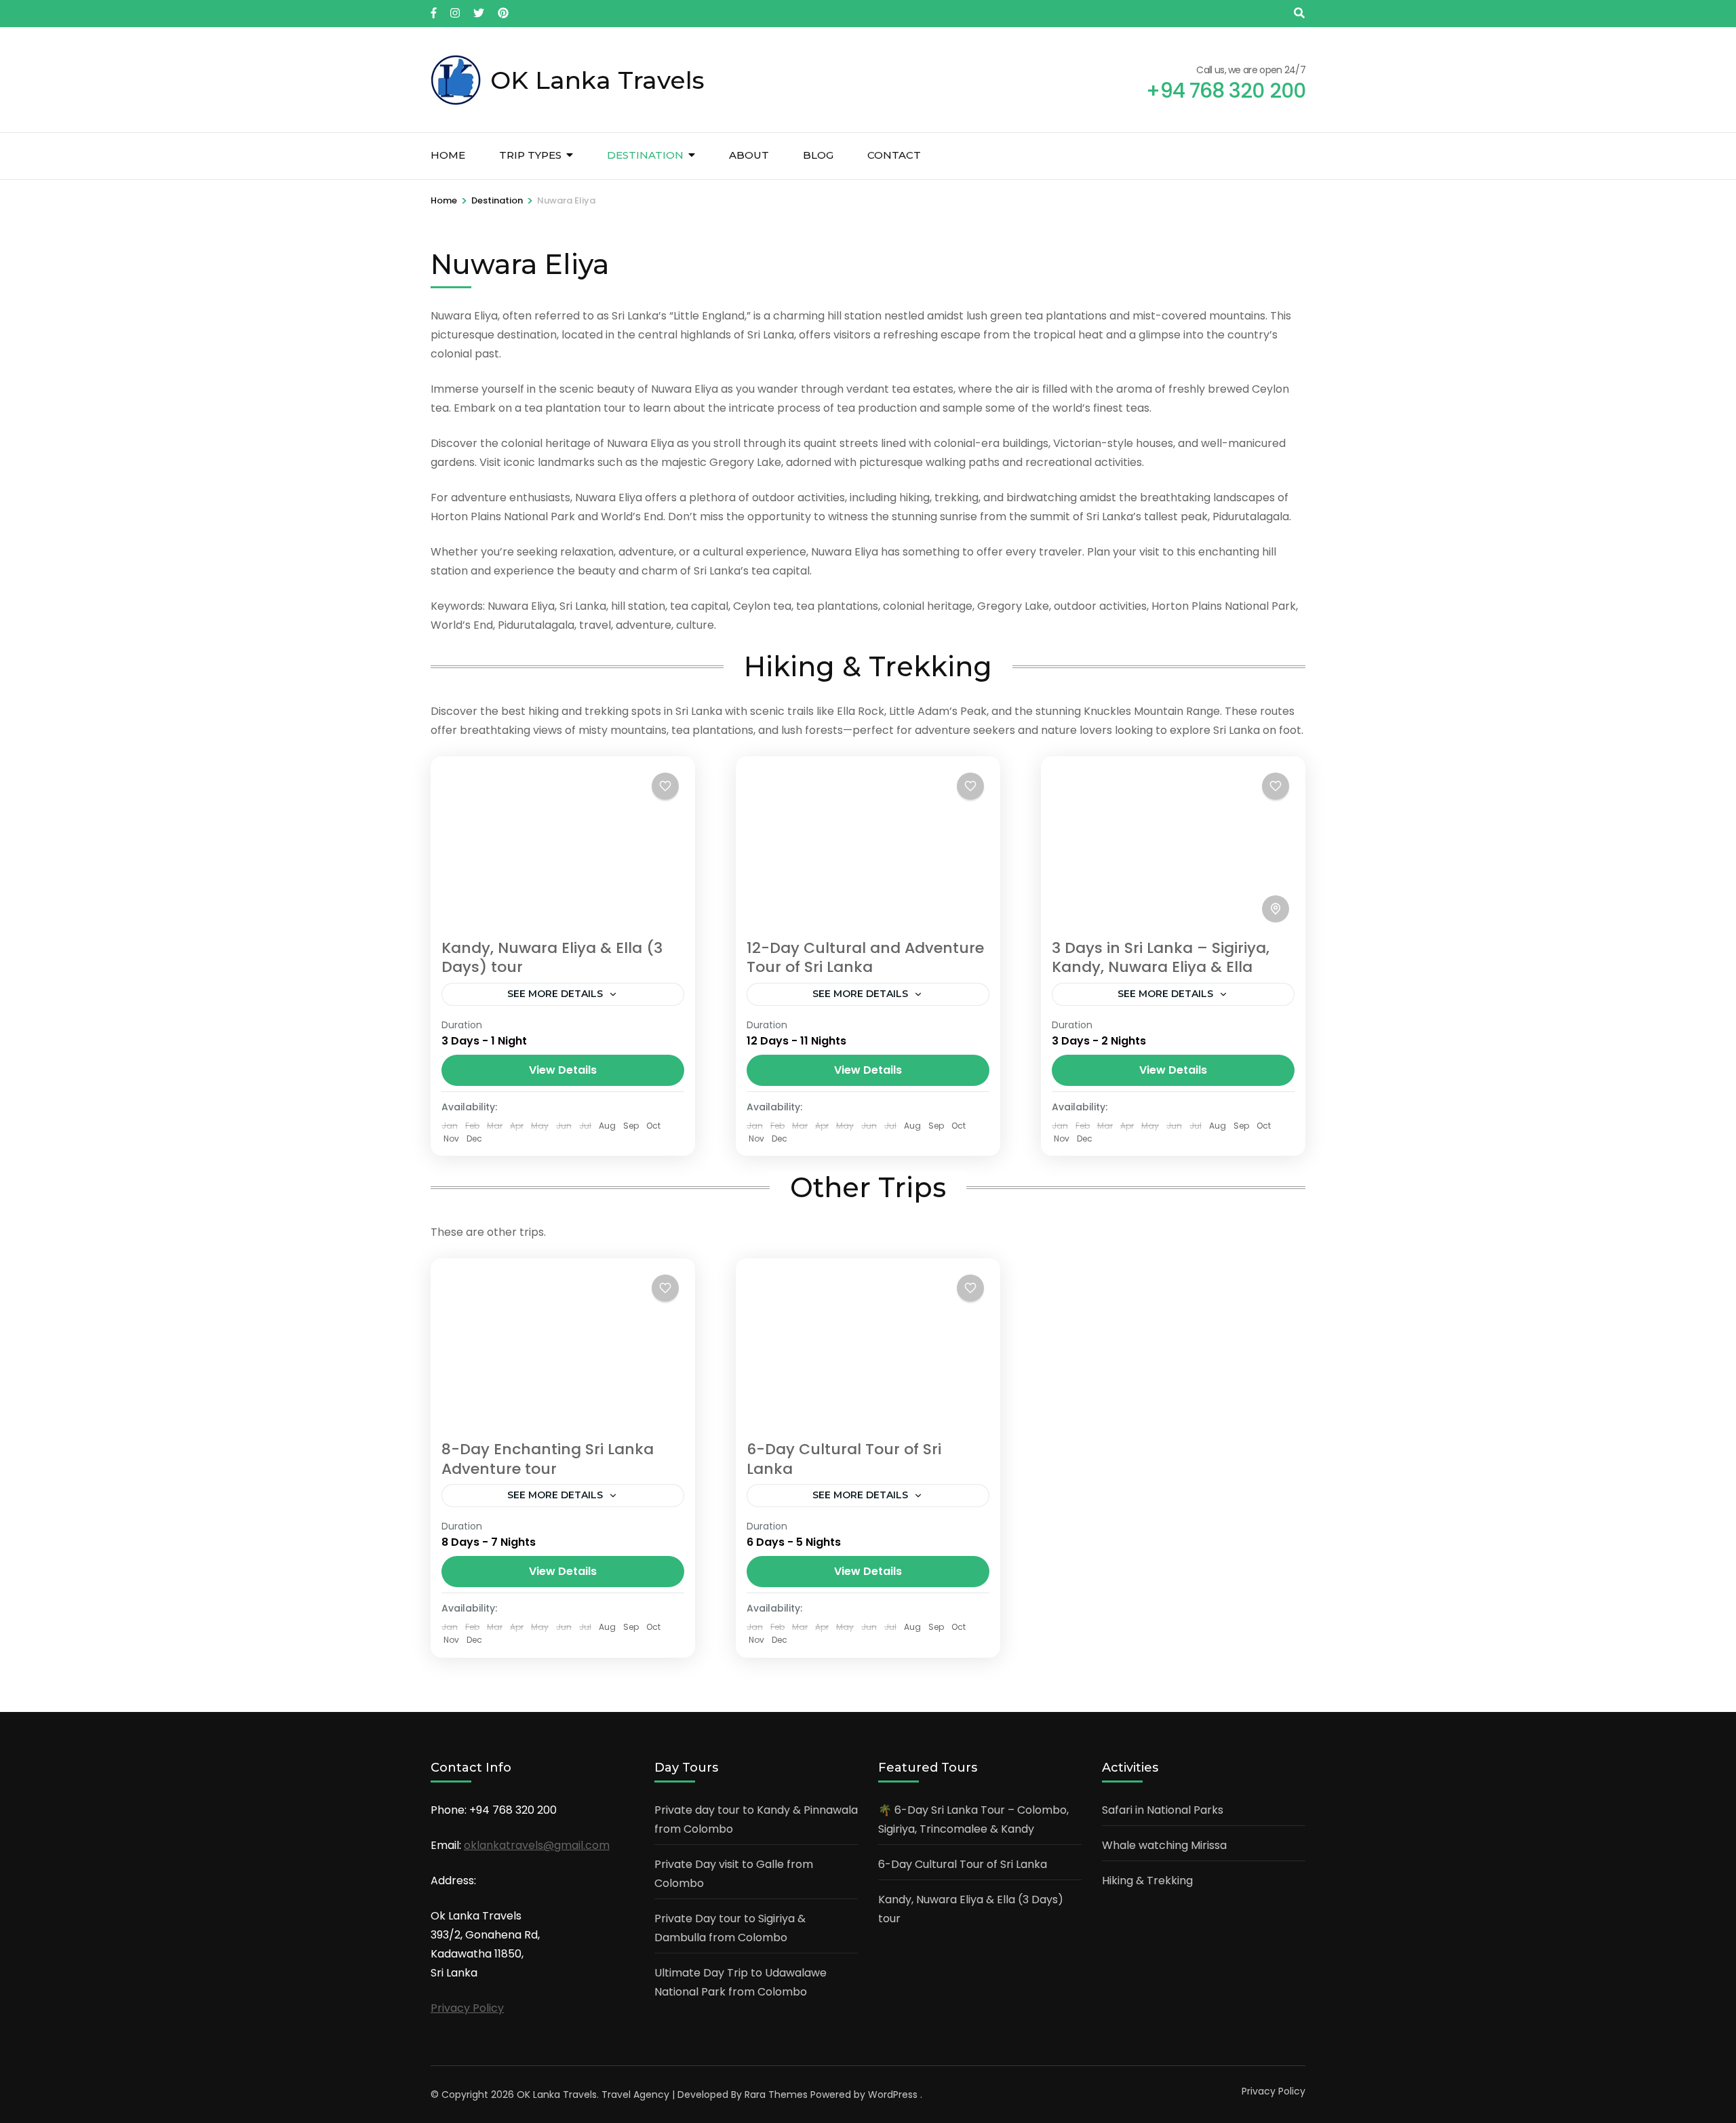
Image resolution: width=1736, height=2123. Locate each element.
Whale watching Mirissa (1164, 1845)
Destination (645, 155)
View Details (563, 1070)
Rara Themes (776, 2095)
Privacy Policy (467, 2008)
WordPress (893, 2095)
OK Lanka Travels (597, 80)
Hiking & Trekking (1147, 1881)
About (749, 155)
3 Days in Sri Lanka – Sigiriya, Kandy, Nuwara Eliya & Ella (1161, 958)
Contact (894, 155)
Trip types (530, 155)
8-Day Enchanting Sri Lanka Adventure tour (548, 1459)
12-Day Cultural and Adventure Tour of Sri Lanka (865, 958)
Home (448, 155)
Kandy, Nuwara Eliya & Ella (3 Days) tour (552, 958)
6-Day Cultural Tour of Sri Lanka (844, 1459)
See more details (555, 994)
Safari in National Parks (1163, 1810)
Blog (818, 155)
